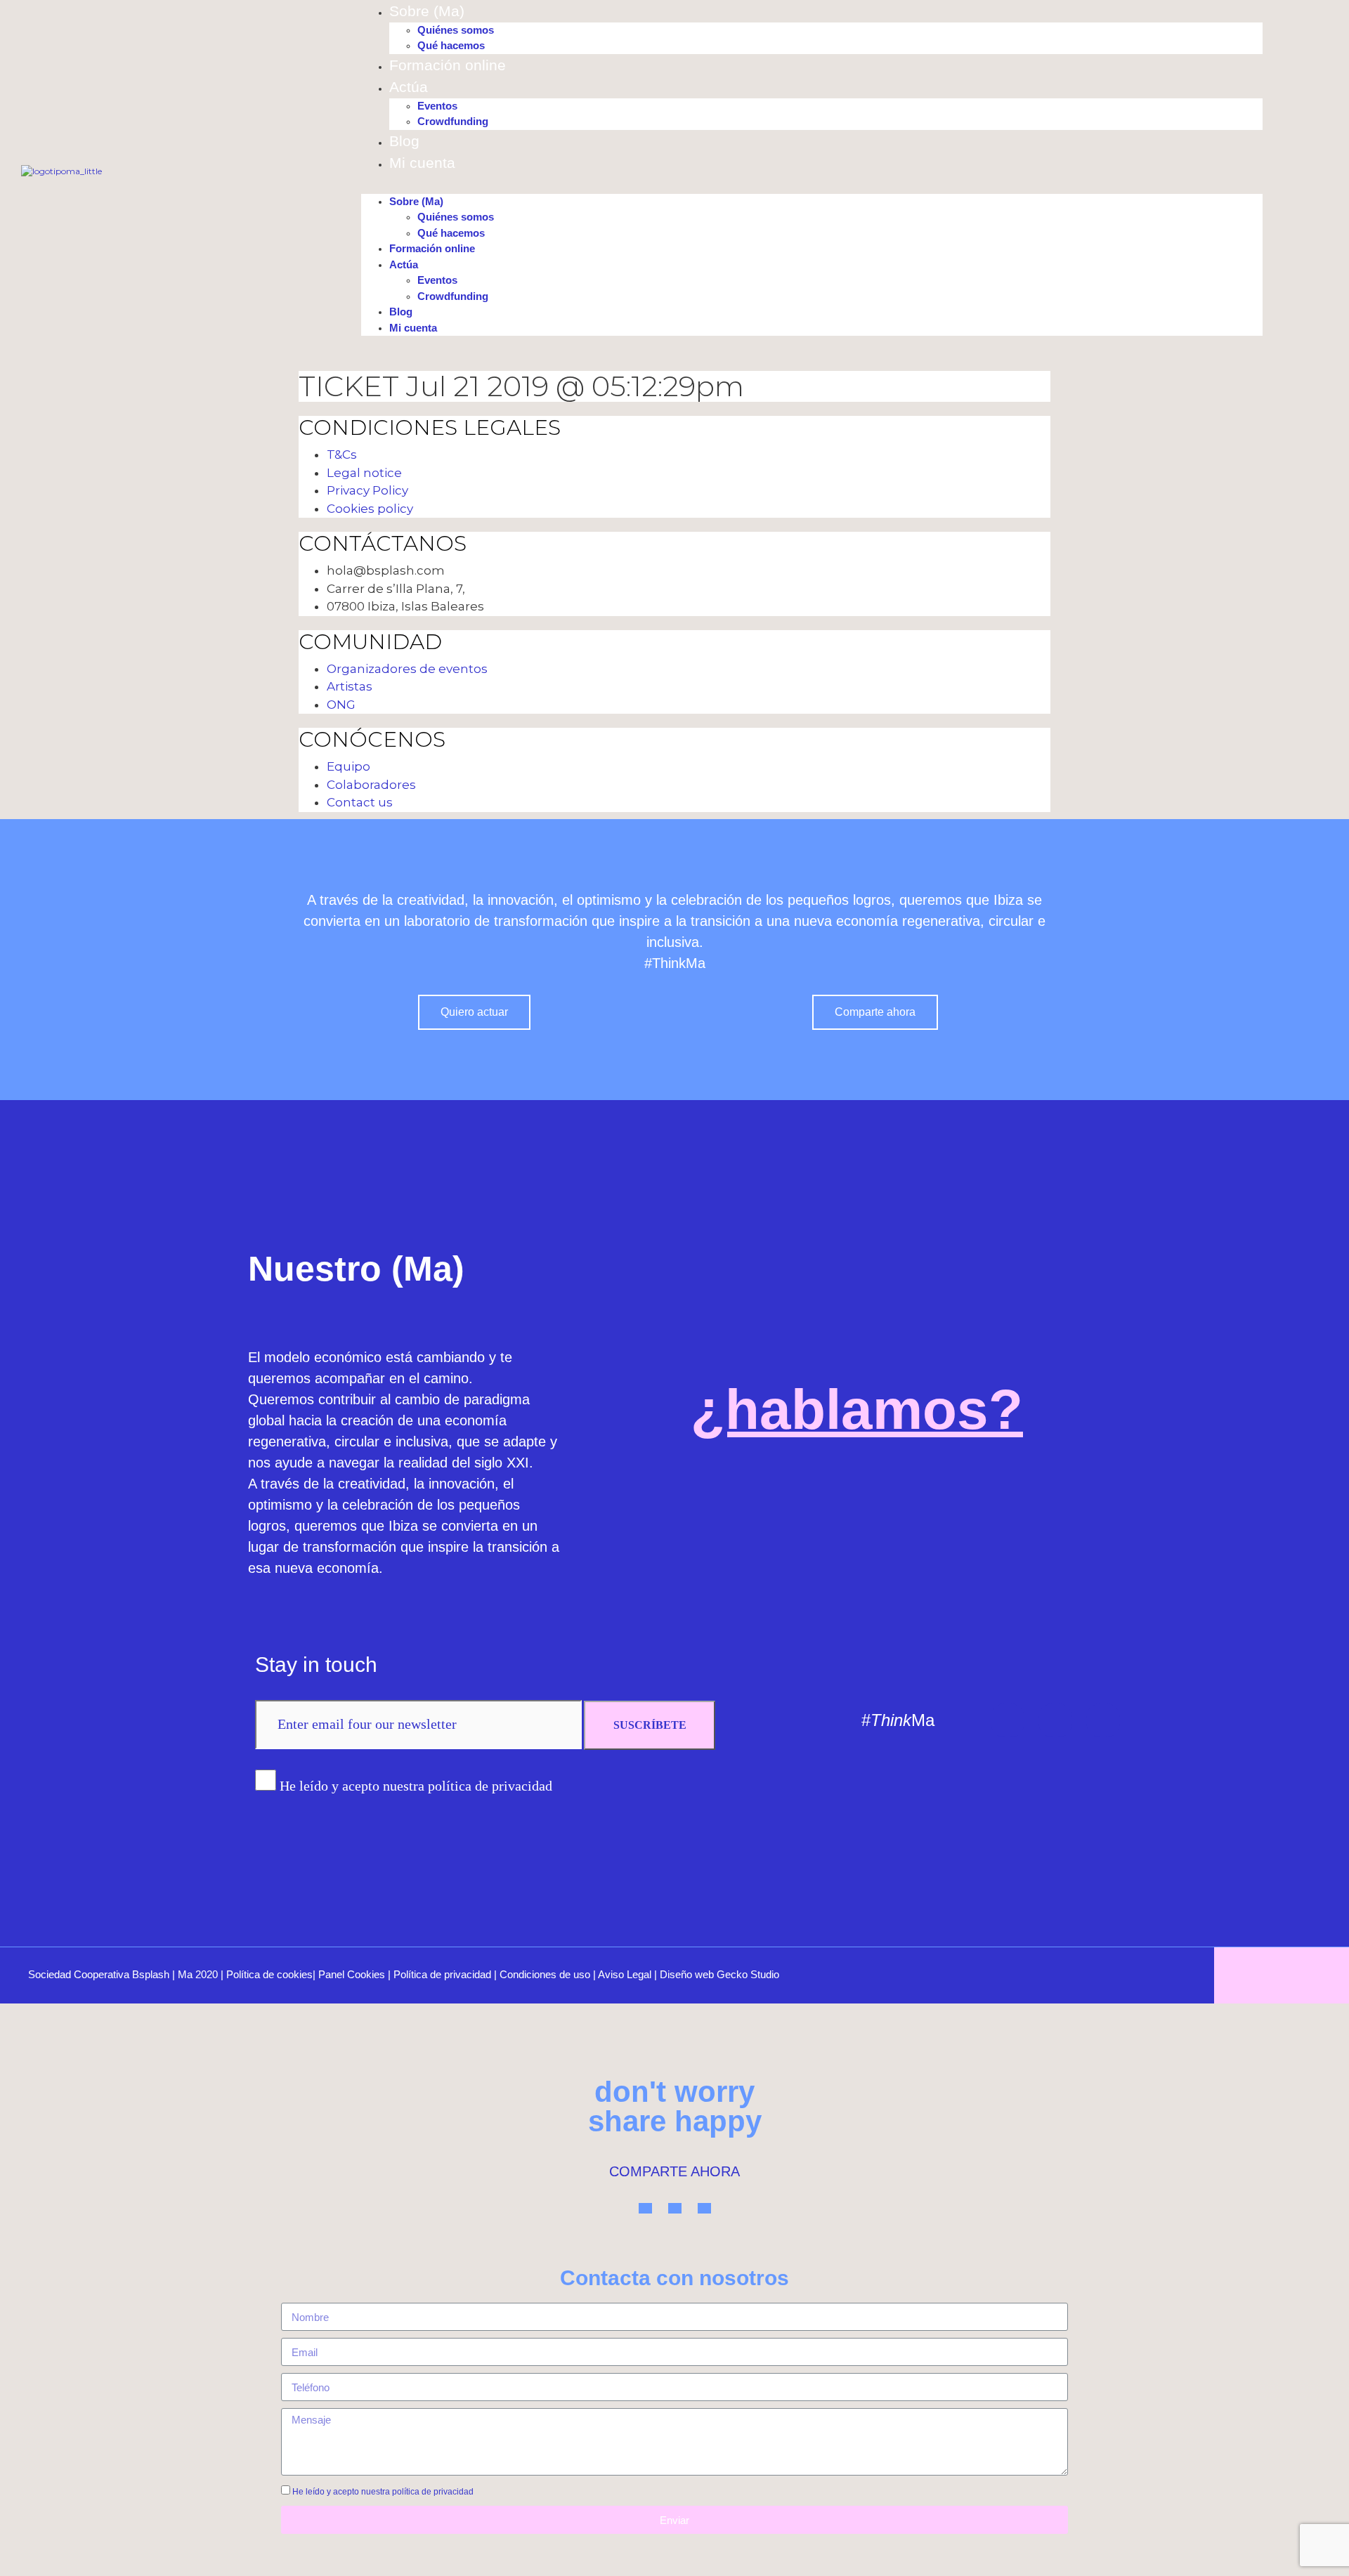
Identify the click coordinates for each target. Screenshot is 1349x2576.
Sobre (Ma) (427, 11)
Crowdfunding (453, 121)
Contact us (360, 802)
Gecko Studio (748, 1974)
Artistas (350, 686)
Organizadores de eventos (407, 669)
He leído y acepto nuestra (383, 2492)
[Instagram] (1055, 1720)
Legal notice (364, 473)
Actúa (409, 87)
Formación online (448, 65)
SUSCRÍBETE (650, 1725)
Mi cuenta (422, 163)
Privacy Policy (367, 490)
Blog (404, 141)
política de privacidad (433, 2492)
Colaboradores (371, 785)
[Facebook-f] (1103, 1720)
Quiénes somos (456, 30)
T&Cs (342, 455)
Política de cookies (269, 1974)
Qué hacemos (451, 45)
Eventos (437, 106)
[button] (812, 188)
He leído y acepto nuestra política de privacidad (416, 1786)
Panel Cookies (352, 1974)
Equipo (348, 766)
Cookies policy (370, 509)
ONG (341, 705)
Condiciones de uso (545, 1974)
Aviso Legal (625, 1974)
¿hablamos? (857, 1410)
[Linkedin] (1008, 1720)
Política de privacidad (442, 1974)
